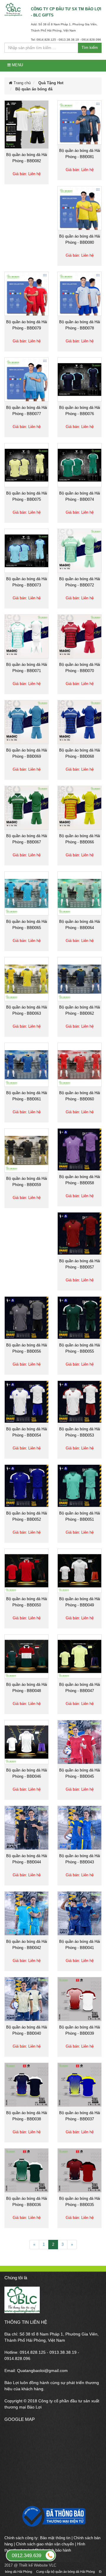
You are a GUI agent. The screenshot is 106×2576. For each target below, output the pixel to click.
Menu (17, 65)
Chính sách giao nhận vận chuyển (45, 2544)
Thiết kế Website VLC (38, 2565)
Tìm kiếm (90, 48)
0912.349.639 (26, 2556)
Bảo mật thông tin (55, 2538)
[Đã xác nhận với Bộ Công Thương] (53, 2519)
